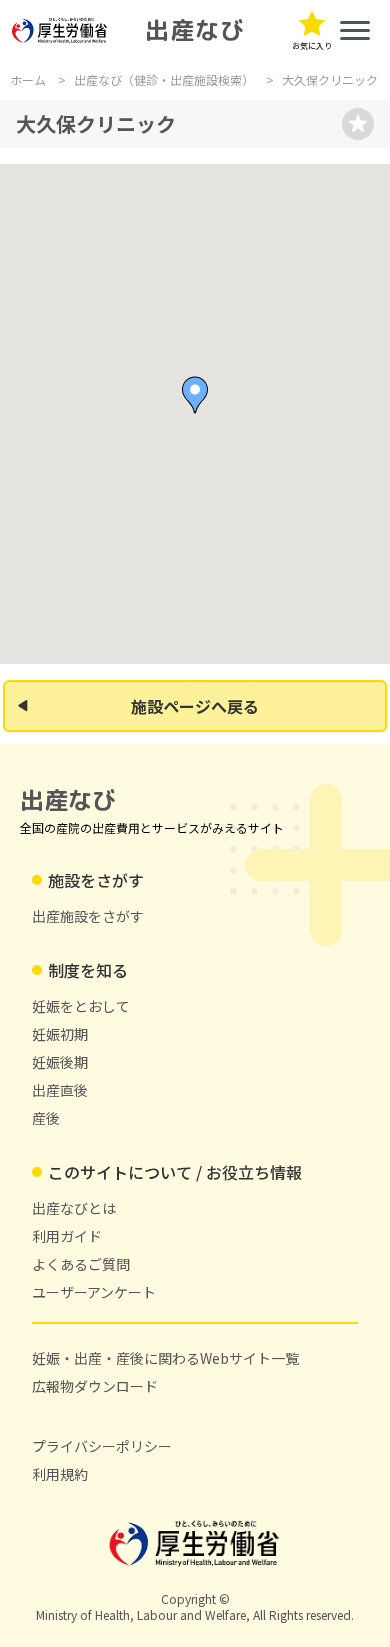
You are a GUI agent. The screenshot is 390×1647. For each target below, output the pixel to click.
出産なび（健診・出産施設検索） (164, 80)
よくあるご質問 (81, 1264)
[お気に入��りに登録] (358, 124)
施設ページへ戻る (195, 706)
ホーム (28, 80)
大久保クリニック (330, 80)
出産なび (195, 30)
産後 (46, 1118)
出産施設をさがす (88, 916)
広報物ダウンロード (95, 1386)
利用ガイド (67, 1236)
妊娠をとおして (81, 1006)
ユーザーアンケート (94, 1292)
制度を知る (88, 970)
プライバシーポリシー (102, 1446)
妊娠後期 (60, 1062)
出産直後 (60, 1090)
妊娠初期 (60, 1034)
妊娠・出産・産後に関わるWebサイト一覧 (165, 1358)
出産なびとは (74, 1208)
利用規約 (60, 1474)
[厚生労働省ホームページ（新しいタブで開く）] (60, 30)
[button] (195, 395)
